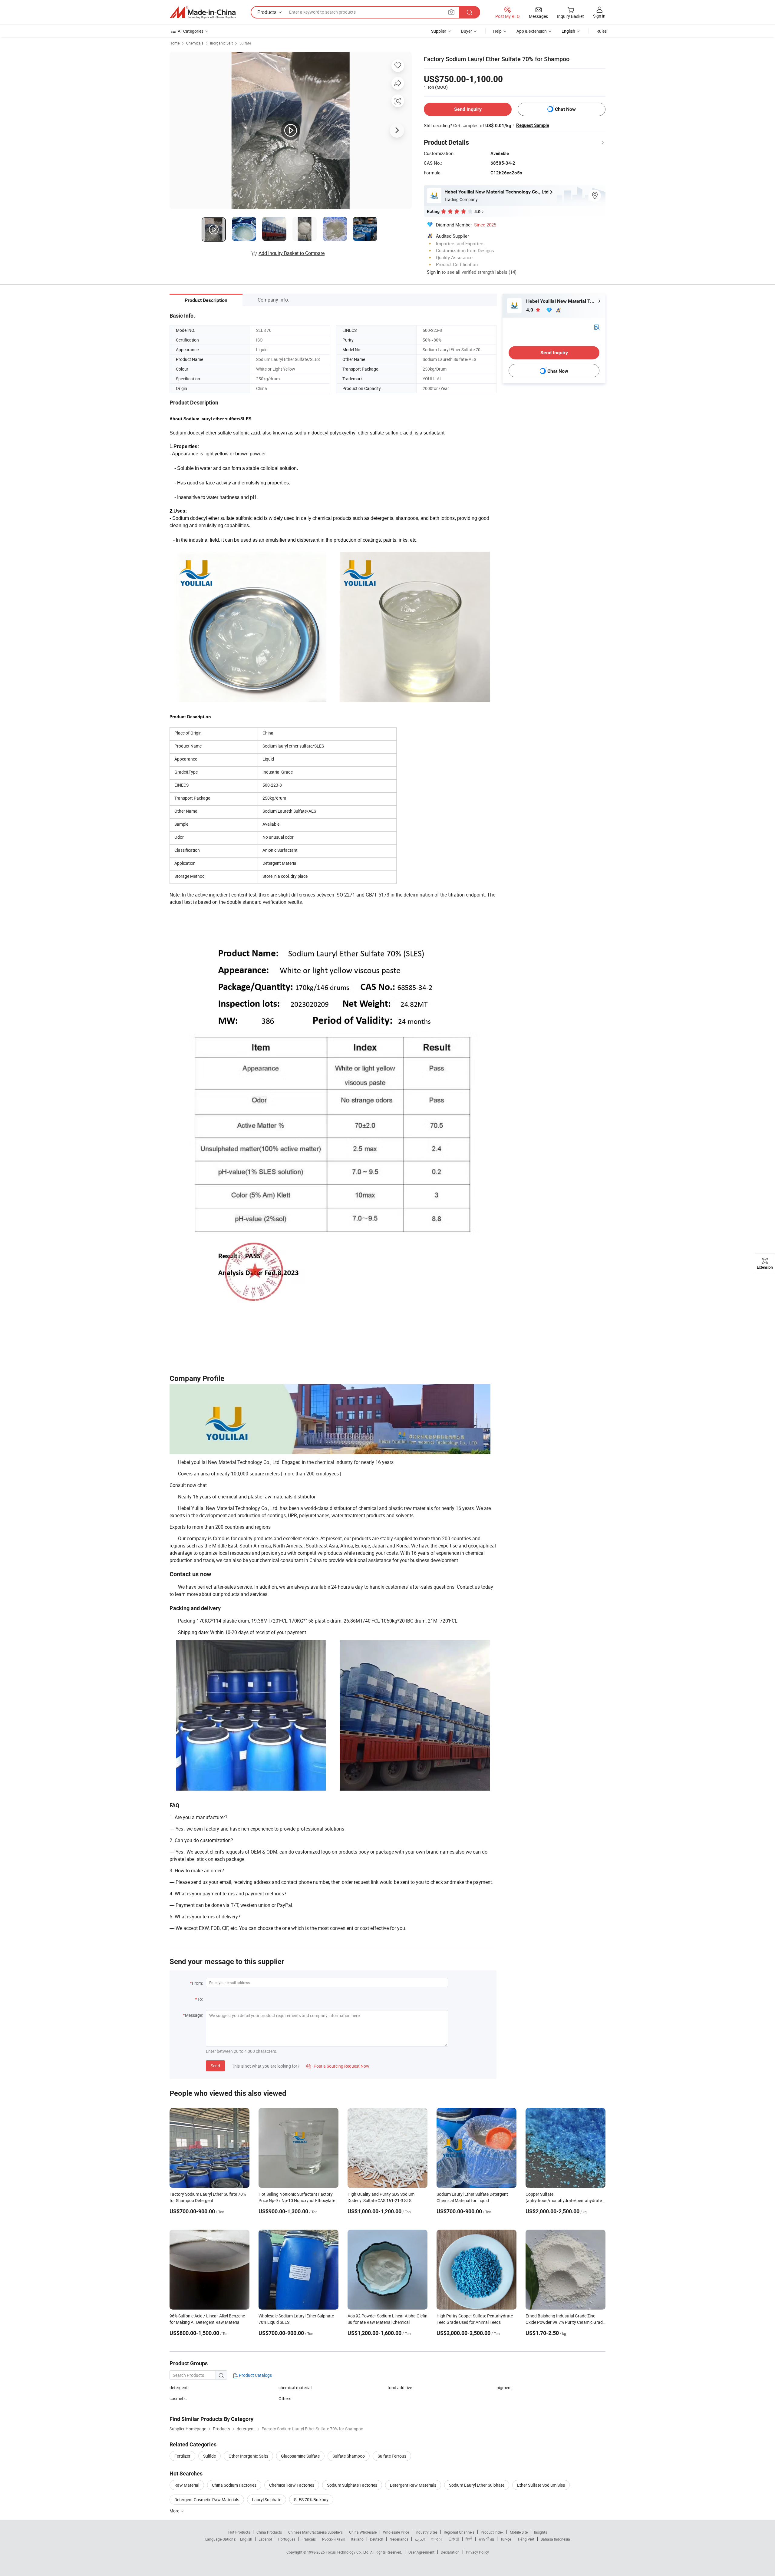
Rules (602, 31)
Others (285, 2398)
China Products (269, 2532)
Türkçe (506, 2539)
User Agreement (421, 2552)
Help (497, 31)
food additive (400, 2388)
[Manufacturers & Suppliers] (203, 12)
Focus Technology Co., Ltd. (348, 2552)
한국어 (437, 2539)
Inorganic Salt (221, 43)
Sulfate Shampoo (349, 2456)
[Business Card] (597, 327)
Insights (541, 2532)
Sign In (434, 272)
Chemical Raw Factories (292, 2485)
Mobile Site (519, 2532)
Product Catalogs (255, 2375)
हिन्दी (469, 2539)
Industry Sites (426, 2532)
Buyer (467, 31)
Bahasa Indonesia (555, 2539)
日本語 (454, 2539)
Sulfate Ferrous (392, 2456)
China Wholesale (363, 2532)
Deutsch (377, 2539)
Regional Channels (459, 2532)
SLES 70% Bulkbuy (311, 2500)
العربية (420, 2539)
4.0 (530, 310)
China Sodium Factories (234, 2485)
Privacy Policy (477, 2552)
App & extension (532, 31)
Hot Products (239, 2532)
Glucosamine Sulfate (300, 2456)
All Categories (191, 31)
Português (287, 2539)
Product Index (492, 2532)
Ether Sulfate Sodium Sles (541, 2485)
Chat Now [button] (565, 109)
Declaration (450, 2552)
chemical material (295, 2388)
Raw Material (187, 2485)
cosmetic (178, 2398)
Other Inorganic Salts (248, 2456)
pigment (504, 2388)
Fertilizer (182, 2456)
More (175, 2511)
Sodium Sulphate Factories (352, 2485)
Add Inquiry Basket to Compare (292, 253)
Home (175, 43)
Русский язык (333, 2539)
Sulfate (245, 43)
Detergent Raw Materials (413, 2485)
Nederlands (399, 2539)
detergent (179, 2388)
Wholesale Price (396, 2532)
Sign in (599, 16)
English (246, 2539)
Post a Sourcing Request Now (338, 2066)
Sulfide (209, 2456)
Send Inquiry (468, 109)
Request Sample (533, 125)
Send (215, 2066)
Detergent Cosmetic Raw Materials (207, 2500)
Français (309, 2539)
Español (265, 2539)
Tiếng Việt (526, 2539)
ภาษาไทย (486, 2539)
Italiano (357, 2539)
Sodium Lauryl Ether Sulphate (477, 2485)
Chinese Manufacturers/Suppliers (315, 2532)
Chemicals (195, 43)
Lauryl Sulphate (267, 2500)
